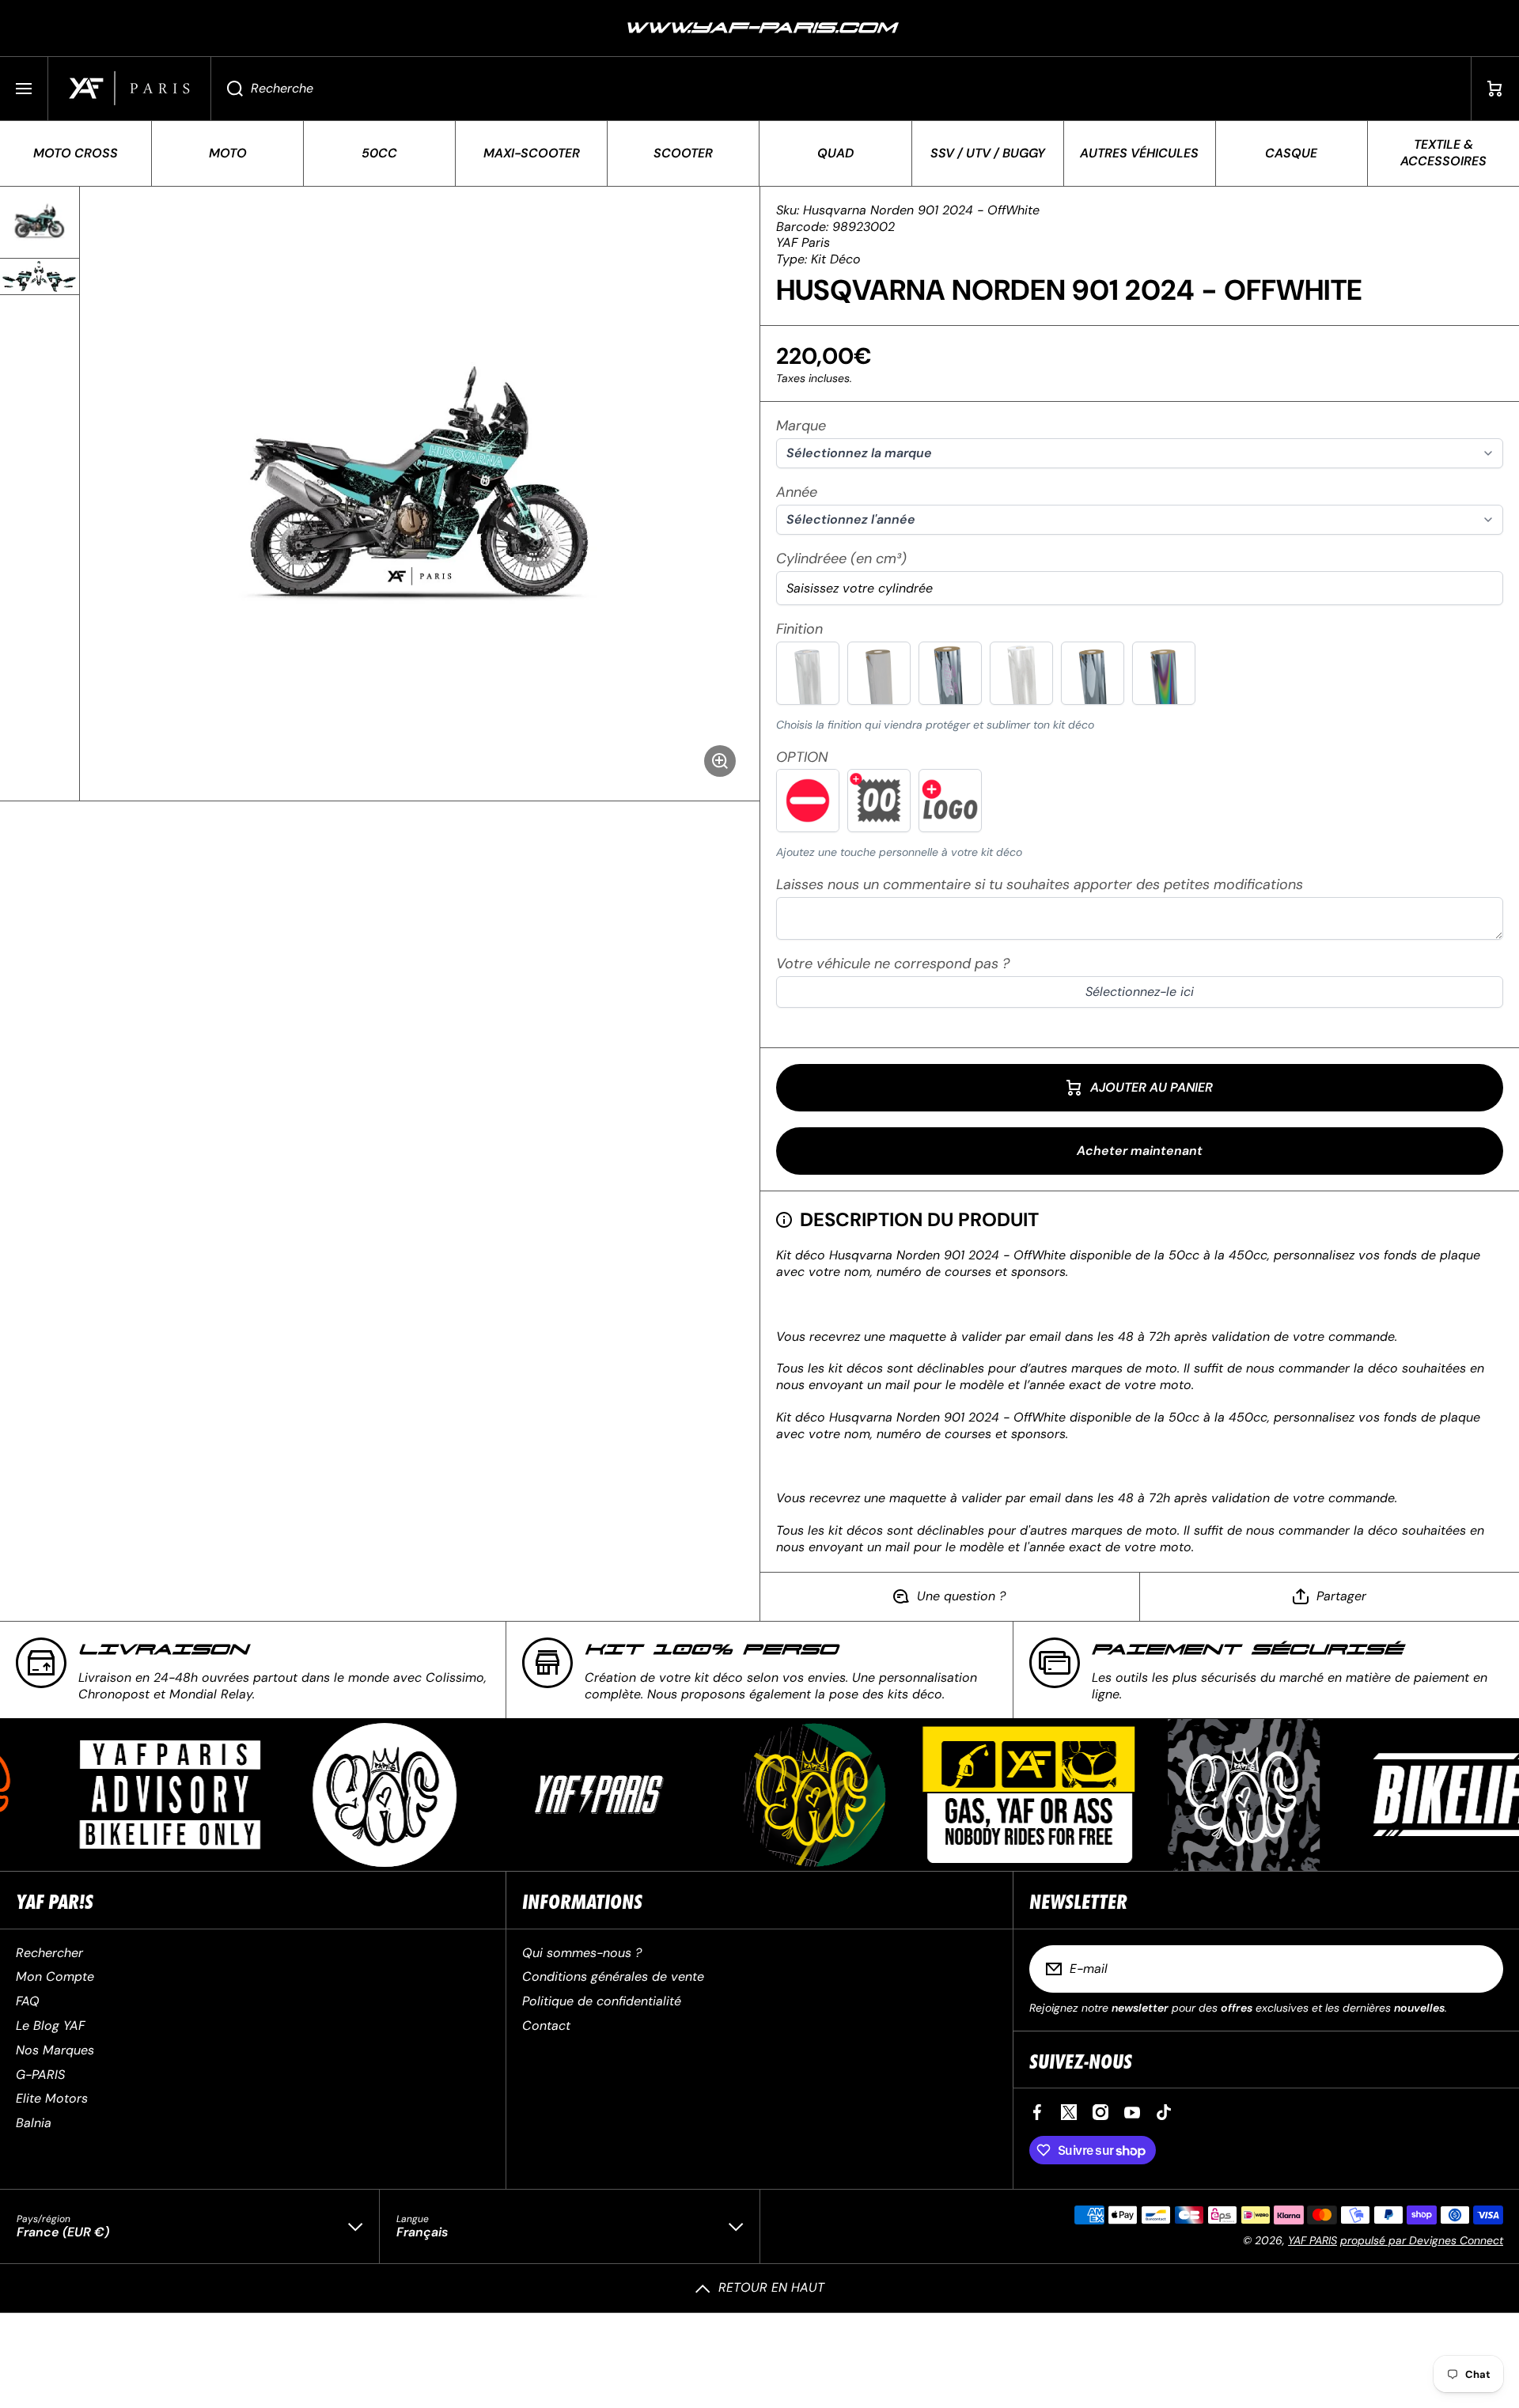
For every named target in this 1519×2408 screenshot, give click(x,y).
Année (797, 492)
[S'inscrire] (1481, 1969)
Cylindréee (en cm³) (841, 559)
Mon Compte (55, 1976)
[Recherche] (227, 89)
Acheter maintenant (1140, 1151)
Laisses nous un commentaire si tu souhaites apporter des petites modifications (1040, 885)
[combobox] (841, 89)
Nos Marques (55, 2050)
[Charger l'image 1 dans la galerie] (40, 222)
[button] (1495, 89)
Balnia (34, 2123)
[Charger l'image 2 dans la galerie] (40, 276)
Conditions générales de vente (613, 1976)
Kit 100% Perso (711, 1650)
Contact (546, 2026)
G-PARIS (40, 2075)
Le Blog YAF (50, 2026)
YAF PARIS (1313, 2240)
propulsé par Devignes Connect (1422, 2240)
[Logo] (129, 89)
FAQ (28, 2001)
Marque (801, 426)
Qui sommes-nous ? (582, 1953)
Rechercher (49, 1953)
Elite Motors (52, 2098)
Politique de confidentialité (602, 2001)
